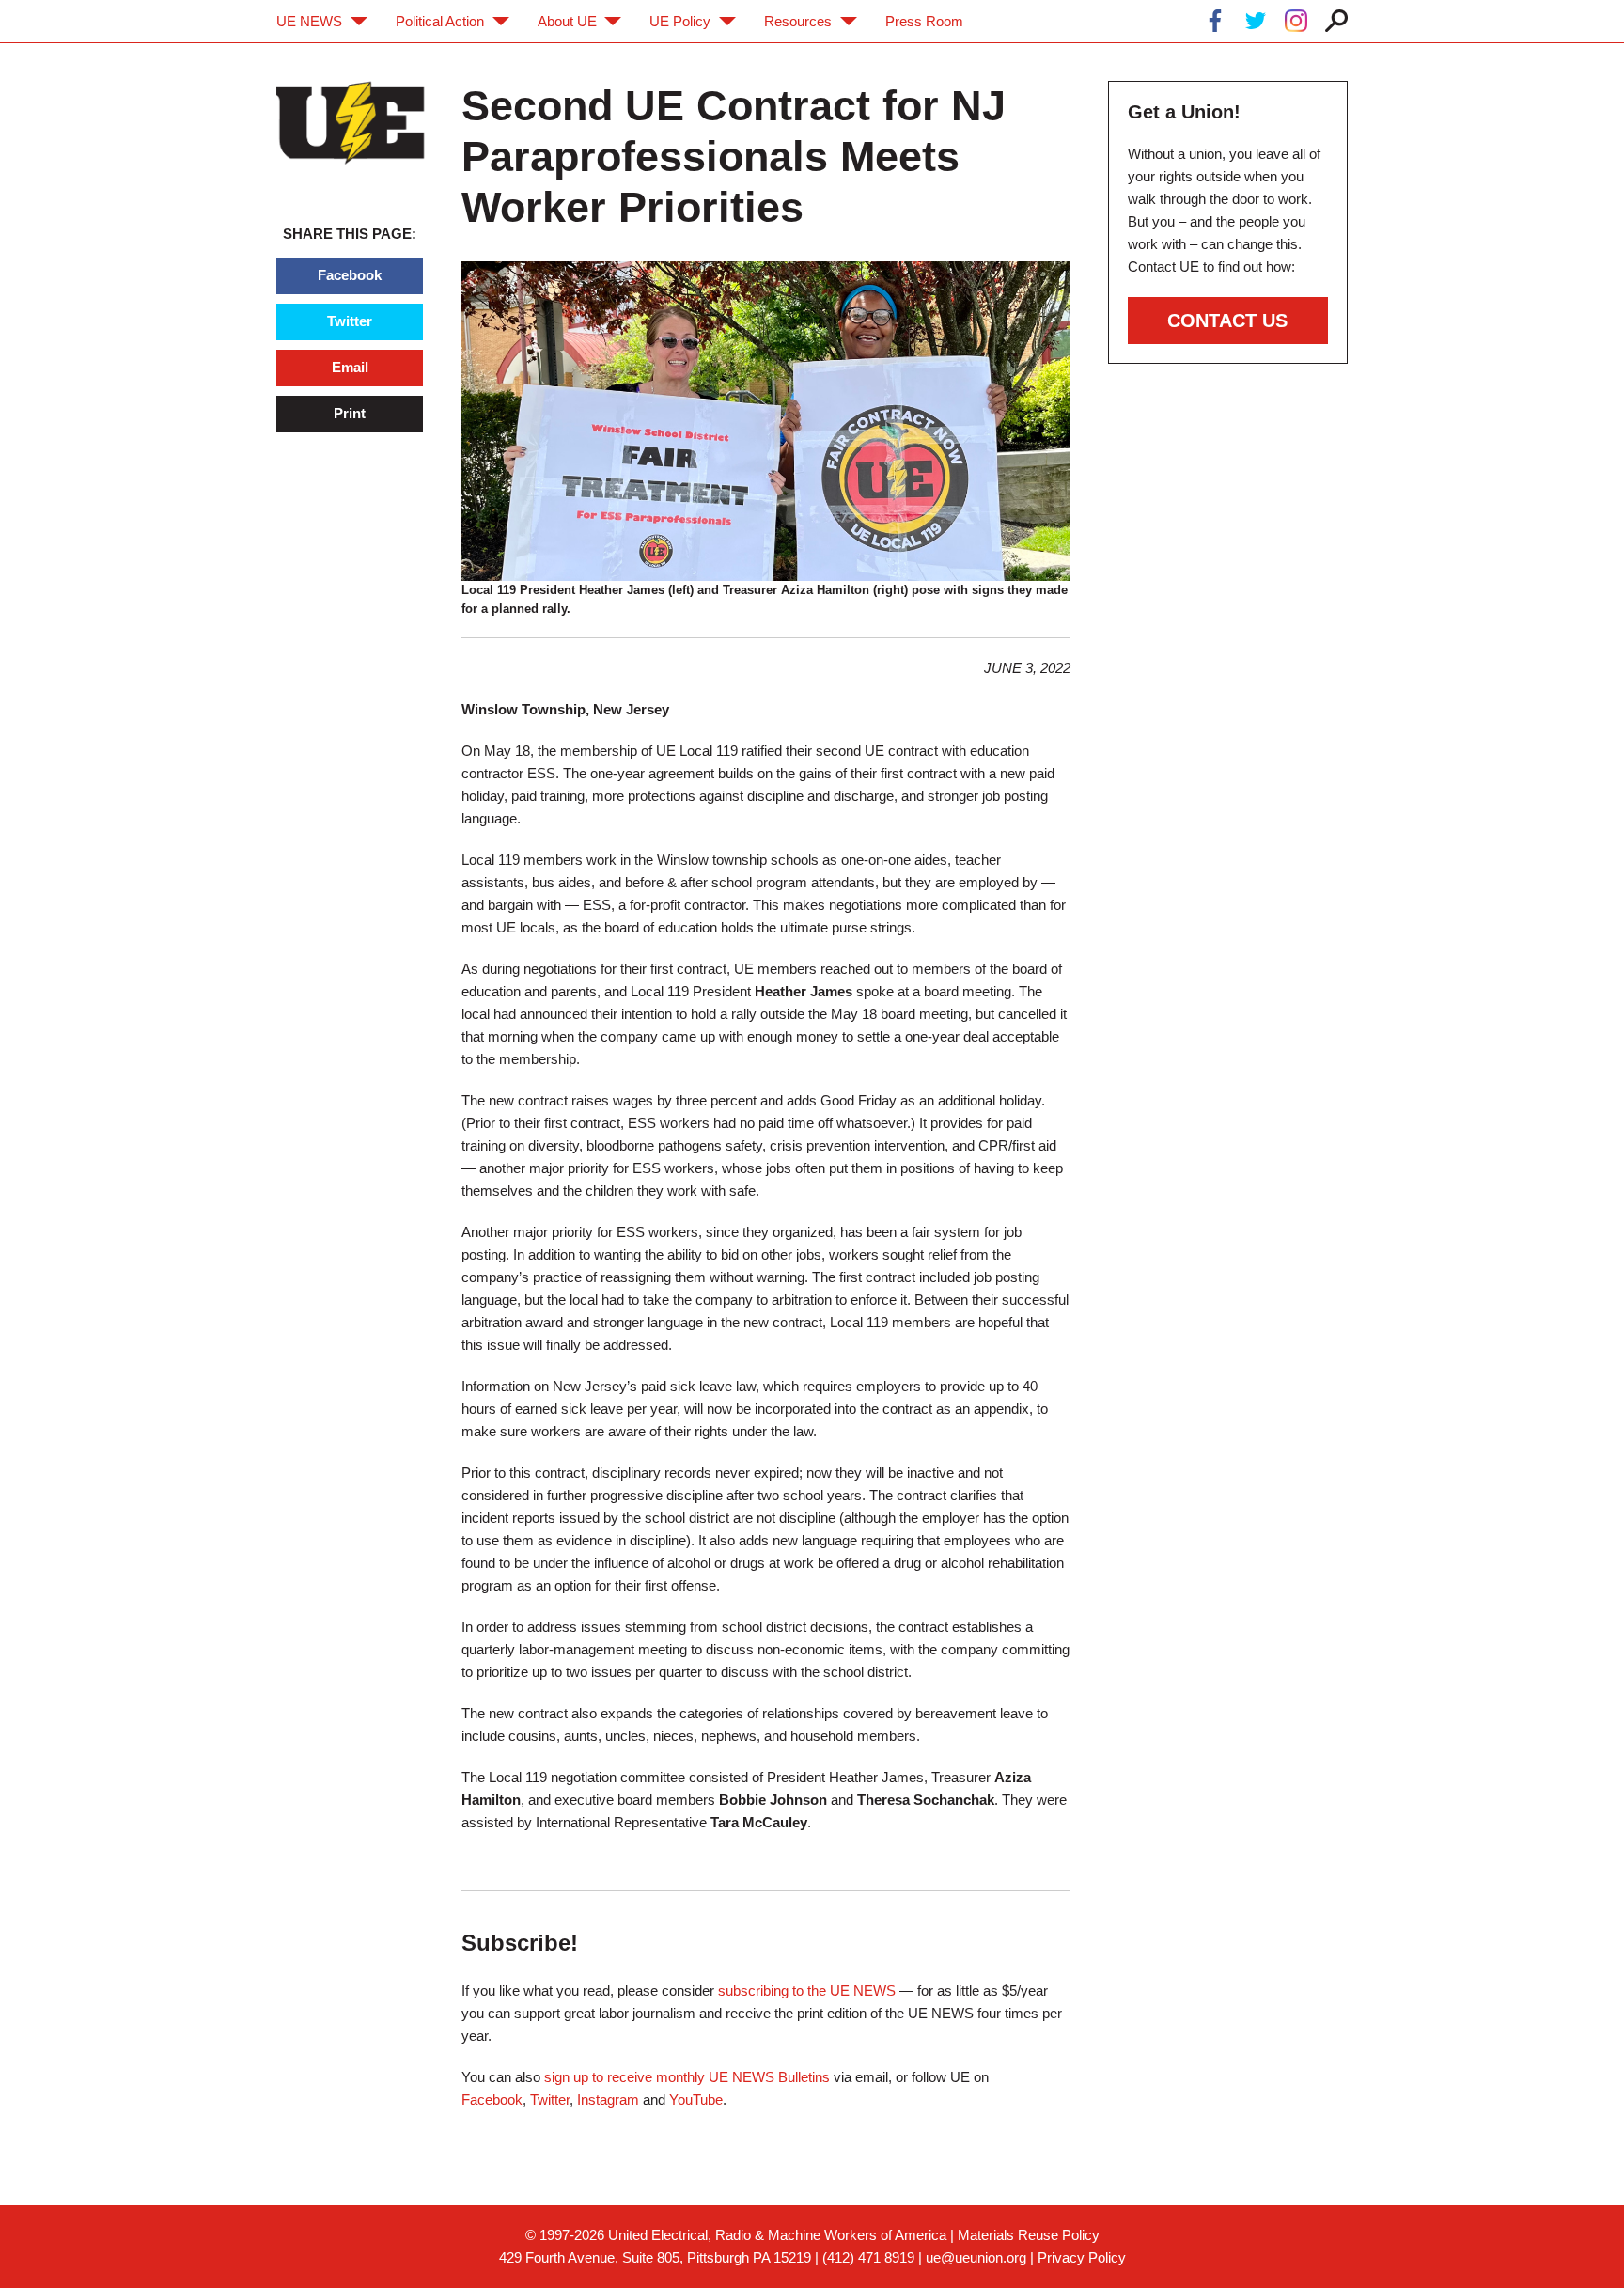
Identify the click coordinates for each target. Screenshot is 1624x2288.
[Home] (350, 123)
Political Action (440, 21)
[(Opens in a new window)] (1215, 24)
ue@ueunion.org (976, 2257)
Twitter (350, 321)
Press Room (924, 21)
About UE (567, 21)
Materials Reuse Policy (1029, 2235)
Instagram (608, 2100)
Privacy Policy (1082, 2257)
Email (350, 367)
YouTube (696, 2100)
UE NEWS (309, 21)
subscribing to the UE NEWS (807, 1990)
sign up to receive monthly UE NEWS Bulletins (687, 2077)
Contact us (1227, 321)
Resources (798, 21)
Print (350, 413)
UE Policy (680, 21)
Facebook (350, 275)
